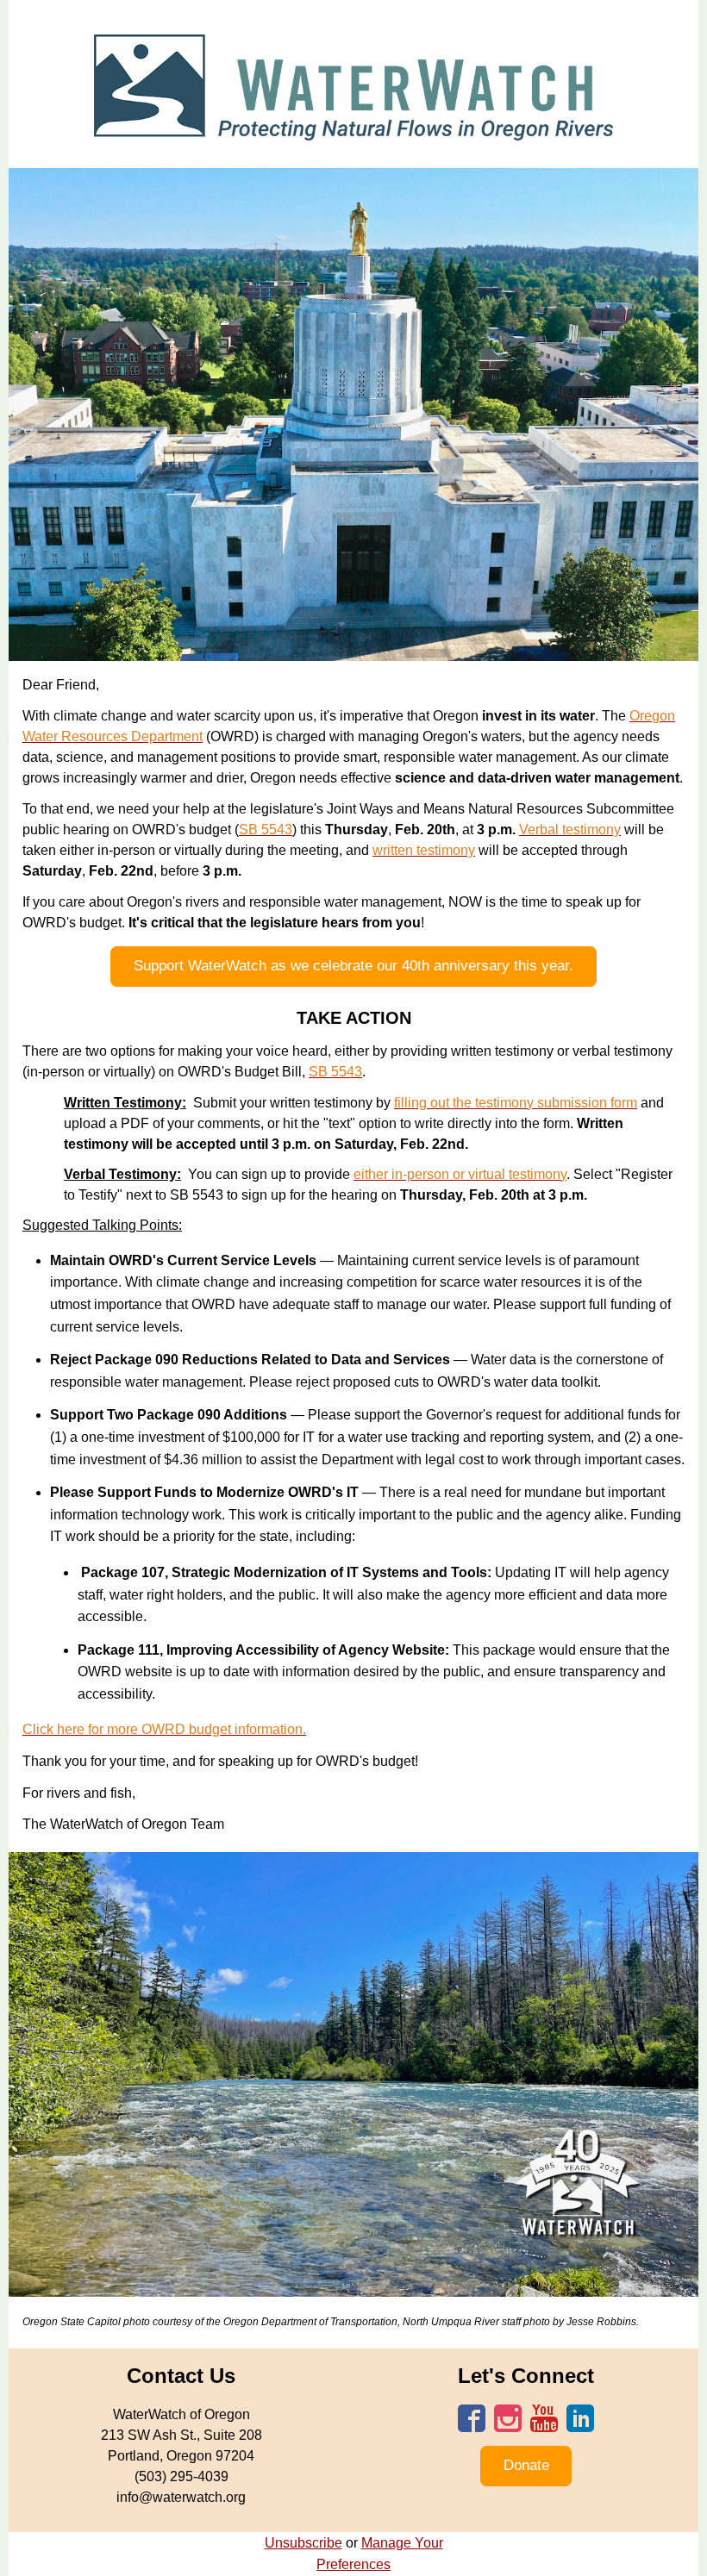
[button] (353, 967)
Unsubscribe (303, 2543)
